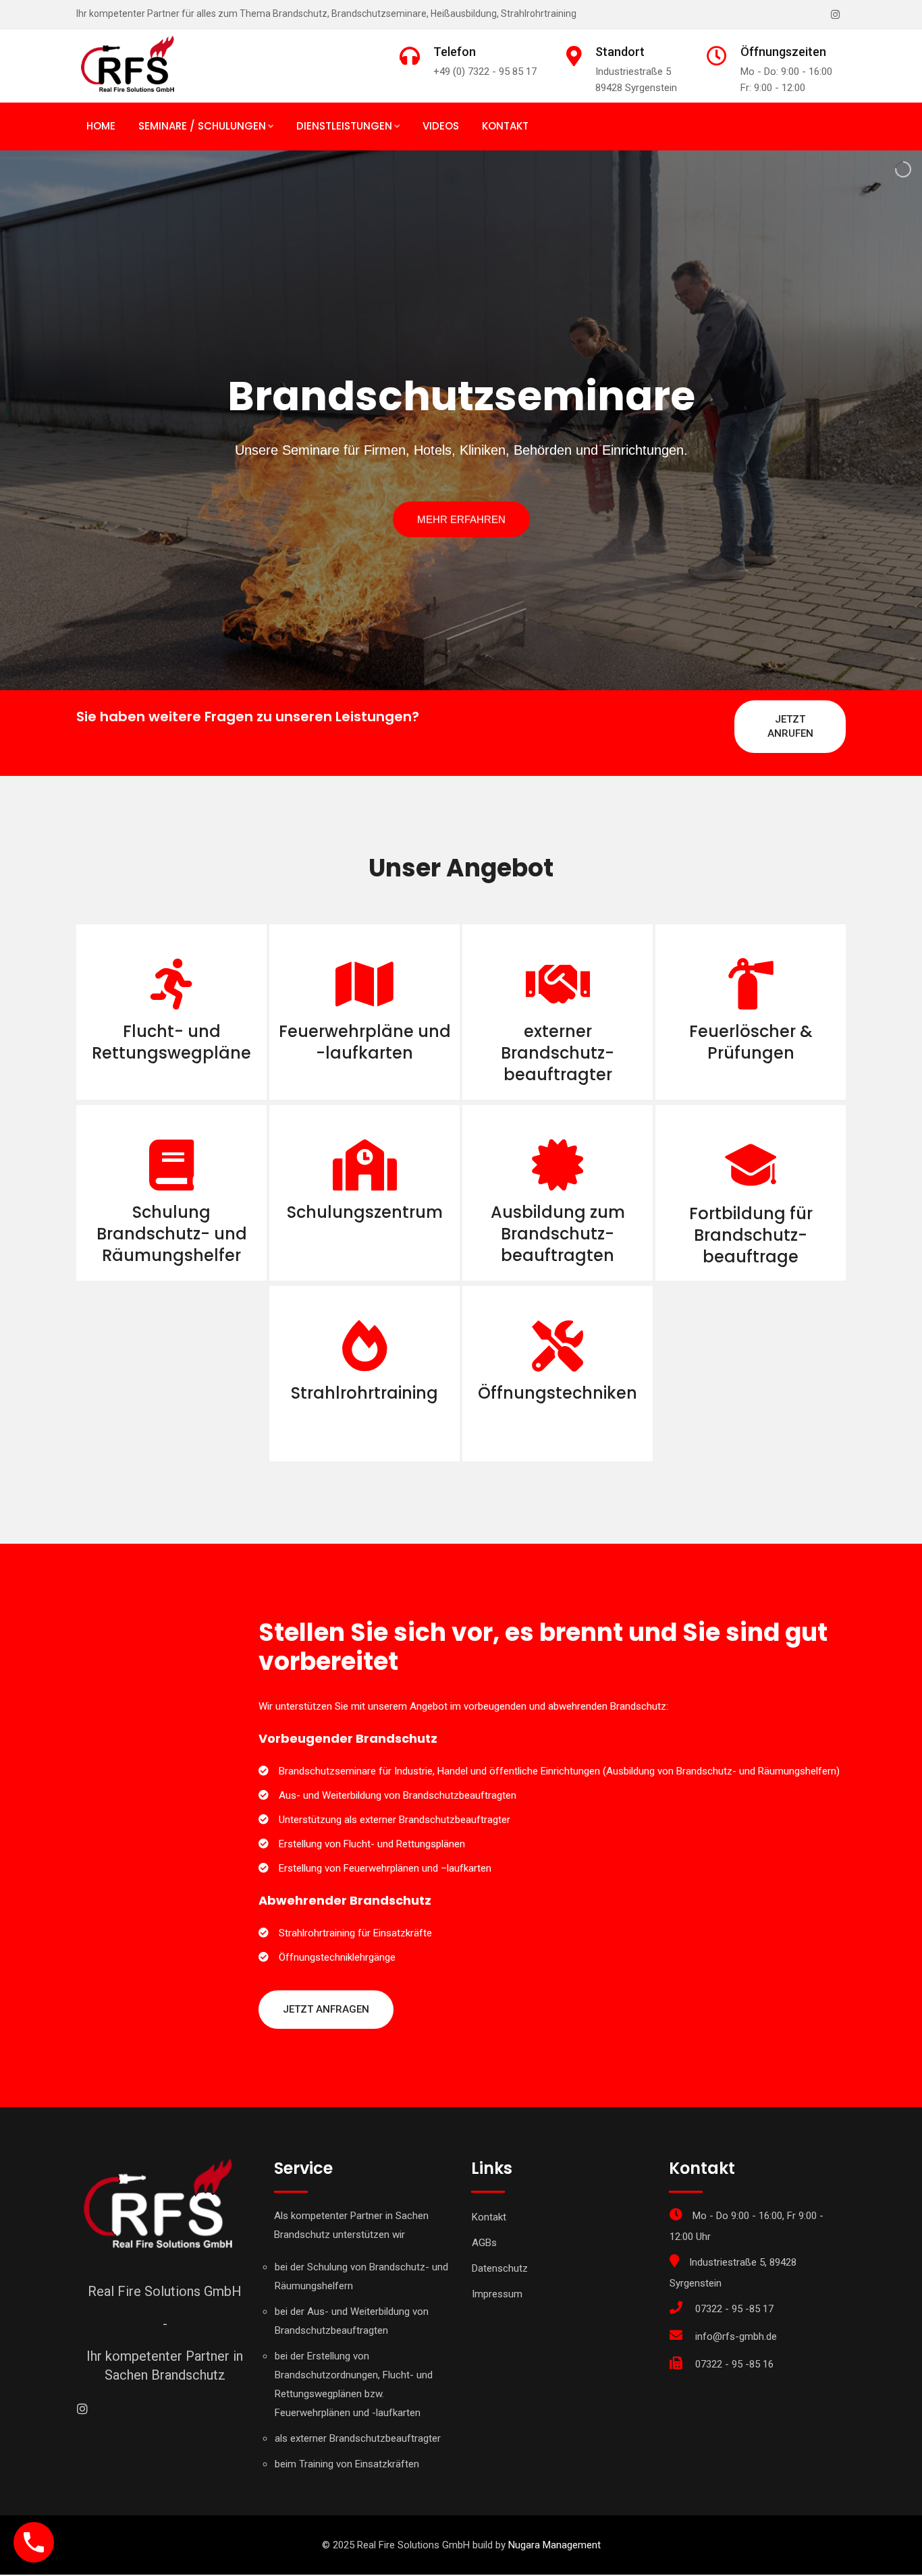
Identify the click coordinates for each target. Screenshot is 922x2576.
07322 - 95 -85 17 (734, 2309)
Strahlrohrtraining (364, 1393)
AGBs (484, 2243)
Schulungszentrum (365, 1212)
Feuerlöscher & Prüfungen (751, 1042)
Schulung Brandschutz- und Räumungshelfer (172, 1234)
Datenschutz (500, 2268)
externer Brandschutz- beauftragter (558, 1053)
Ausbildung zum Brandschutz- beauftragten (558, 1234)
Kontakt (505, 126)
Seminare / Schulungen (202, 126)
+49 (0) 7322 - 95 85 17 (485, 72)
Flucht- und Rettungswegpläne (171, 1042)
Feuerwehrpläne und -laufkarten (365, 1042)
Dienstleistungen (344, 126)
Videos (441, 126)
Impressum (497, 2294)
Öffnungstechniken (558, 1393)
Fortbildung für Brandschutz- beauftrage (751, 1235)
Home (101, 126)
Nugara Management (554, 2545)
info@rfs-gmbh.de (736, 2336)
